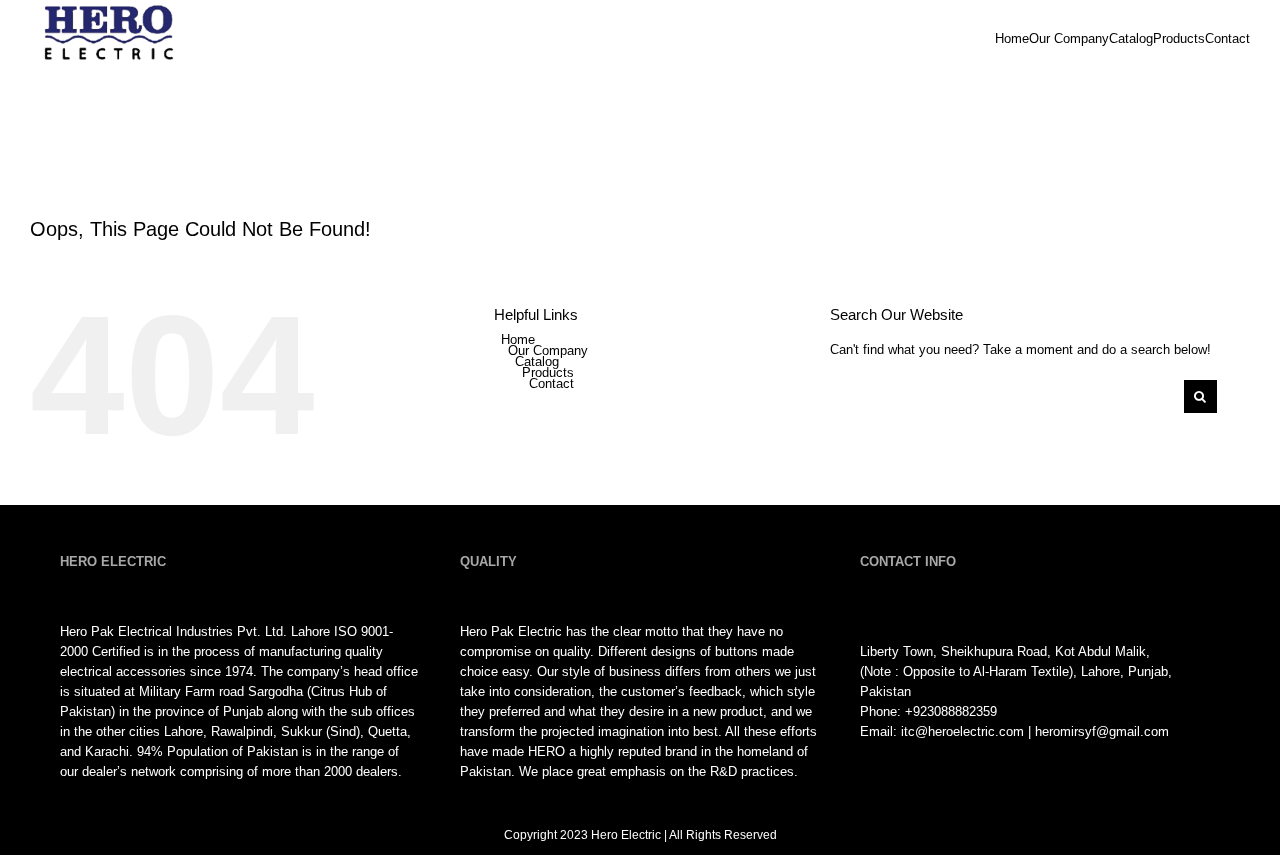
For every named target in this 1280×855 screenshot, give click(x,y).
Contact (551, 383)
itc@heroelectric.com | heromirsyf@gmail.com (1035, 731)
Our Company (548, 350)
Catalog (537, 361)
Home (518, 339)
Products (548, 372)
